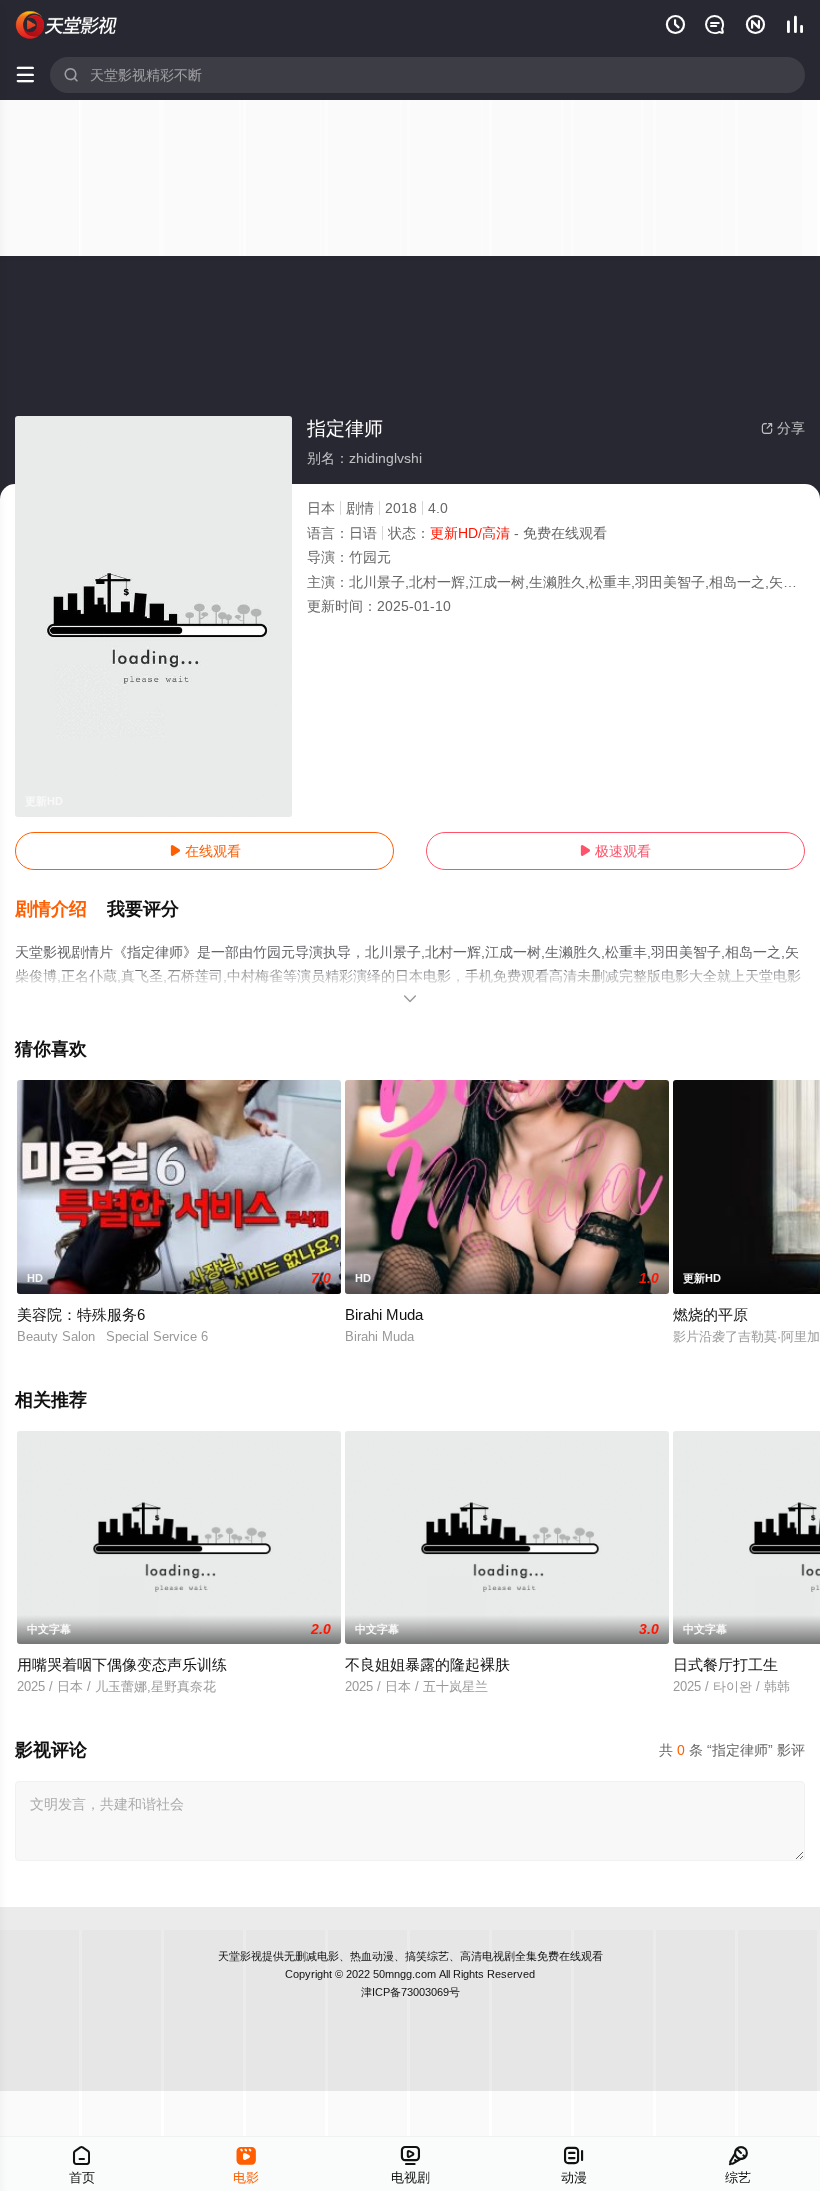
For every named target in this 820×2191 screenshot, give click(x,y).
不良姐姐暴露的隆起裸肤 (427, 1664)
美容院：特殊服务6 (81, 1314)
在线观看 (205, 851)
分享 (783, 428)
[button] (61, 910)
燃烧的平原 (710, 1314)
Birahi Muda (384, 1314)
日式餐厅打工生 (725, 1664)
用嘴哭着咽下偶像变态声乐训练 (122, 1664)
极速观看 (615, 851)
